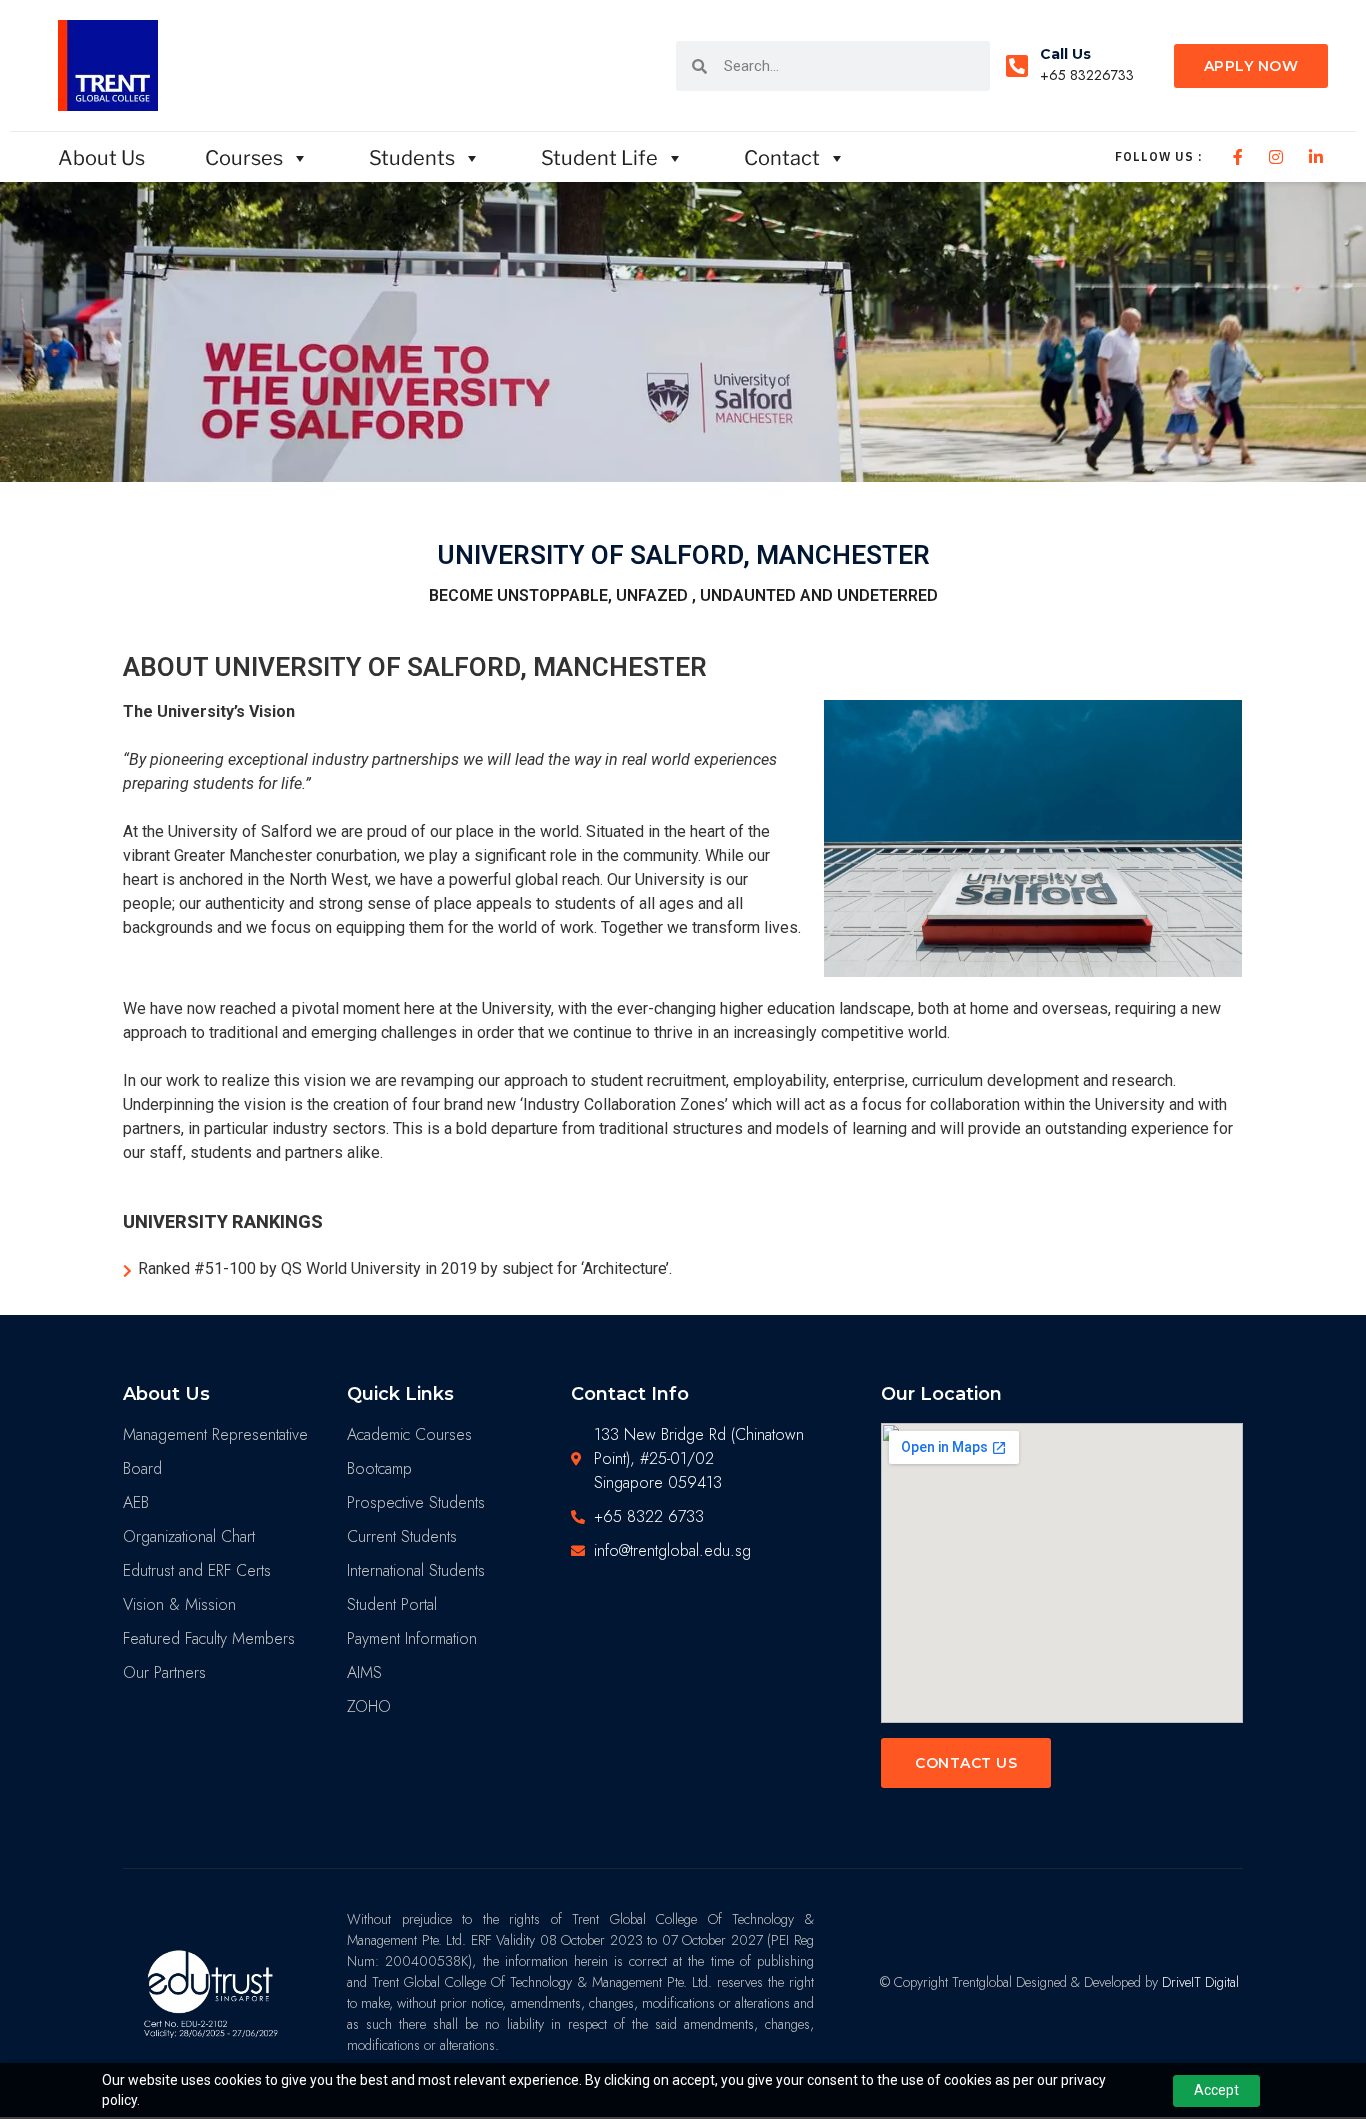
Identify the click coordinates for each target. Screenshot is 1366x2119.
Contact (782, 158)
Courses (244, 158)
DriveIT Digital (1200, 1982)
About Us (101, 158)
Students (412, 158)
